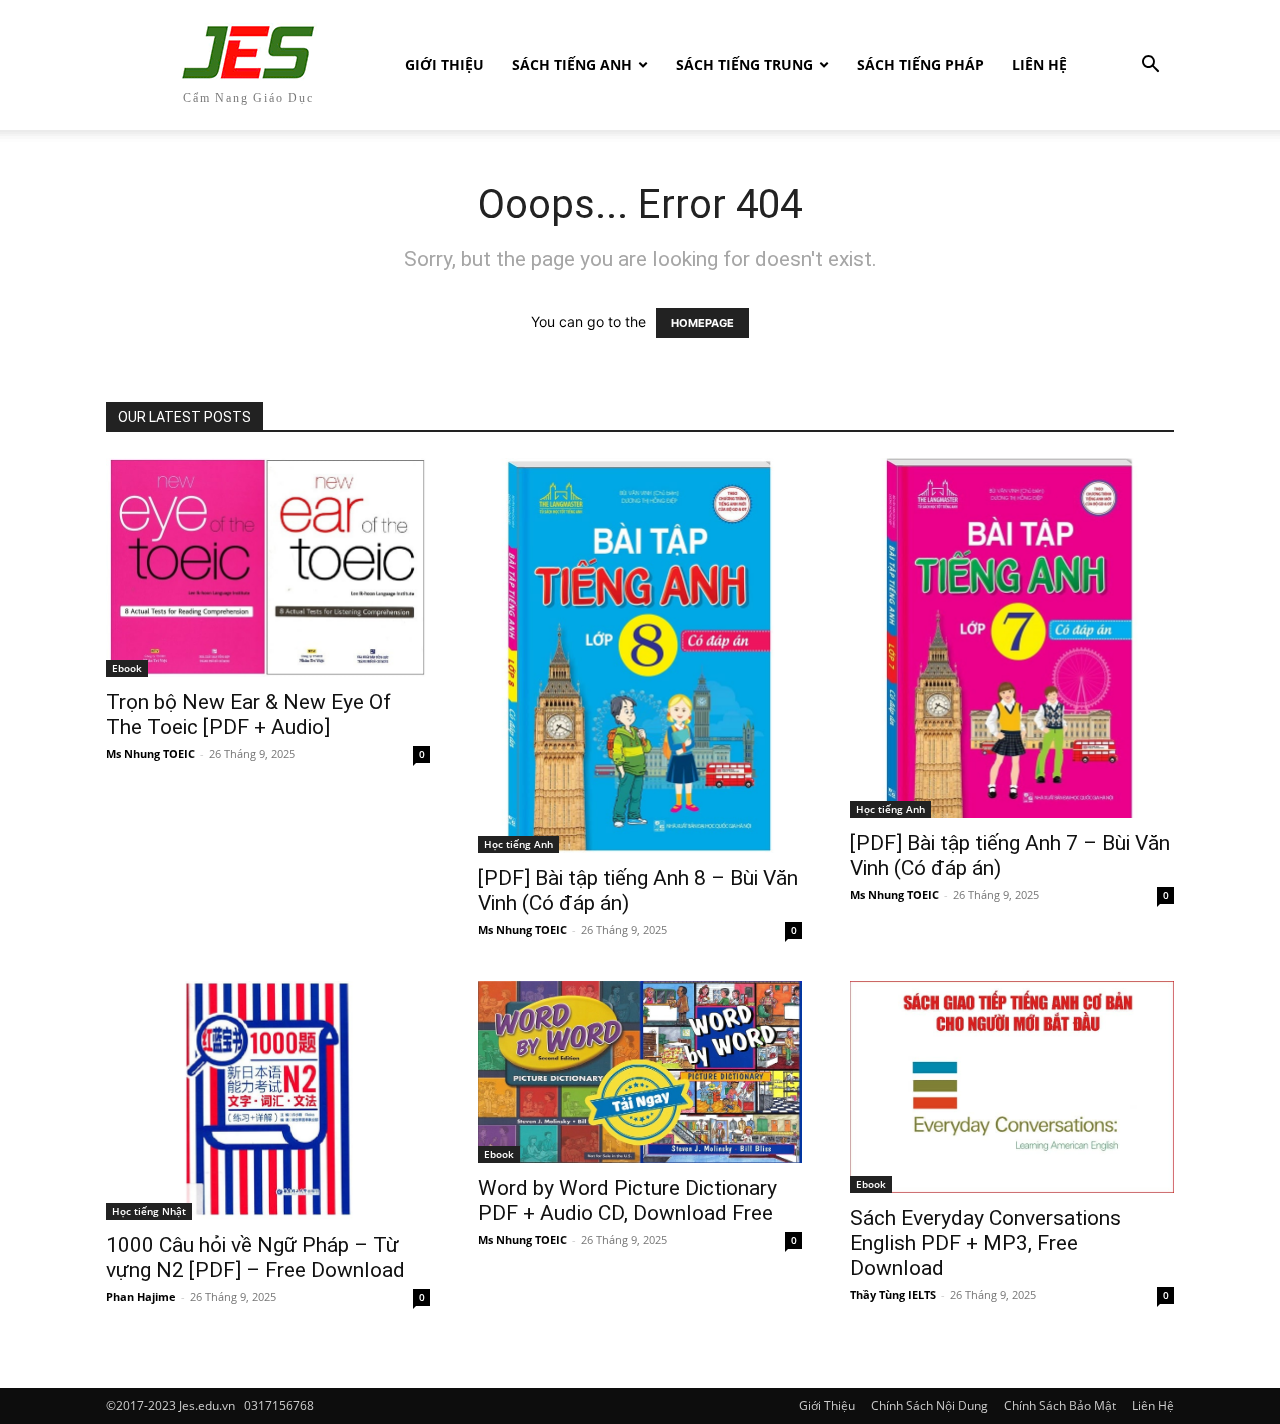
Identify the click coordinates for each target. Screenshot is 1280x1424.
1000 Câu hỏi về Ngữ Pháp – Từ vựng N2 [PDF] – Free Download (255, 1257)
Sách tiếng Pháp (920, 64)
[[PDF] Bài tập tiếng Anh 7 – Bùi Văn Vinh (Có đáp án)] (1012, 638)
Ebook (127, 668)
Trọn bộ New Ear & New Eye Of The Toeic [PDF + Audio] (248, 714)
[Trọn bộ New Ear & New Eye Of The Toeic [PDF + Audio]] (268, 567)
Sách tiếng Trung (744, 64)
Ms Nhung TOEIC (150, 753)
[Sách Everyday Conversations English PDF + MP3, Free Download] (1012, 1087)
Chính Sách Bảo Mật (1060, 1405)
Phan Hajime (141, 1296)
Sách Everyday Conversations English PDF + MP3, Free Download (985, 1243)
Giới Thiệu (444, 64)
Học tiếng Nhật (149, 1211)
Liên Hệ (1039, 64)
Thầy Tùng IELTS (893, 1294)
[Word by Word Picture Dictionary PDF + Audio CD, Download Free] (640, 1072)
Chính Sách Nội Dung (929, 1405)
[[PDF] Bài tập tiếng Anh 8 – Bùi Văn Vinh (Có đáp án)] (640, 655)
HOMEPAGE (702, 323)
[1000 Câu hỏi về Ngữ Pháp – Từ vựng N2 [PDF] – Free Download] (268, 1101)
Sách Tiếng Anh (572, 64)
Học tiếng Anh (518, 844)
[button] (1150, 66)
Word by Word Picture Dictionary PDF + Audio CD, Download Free (627, 1200)
